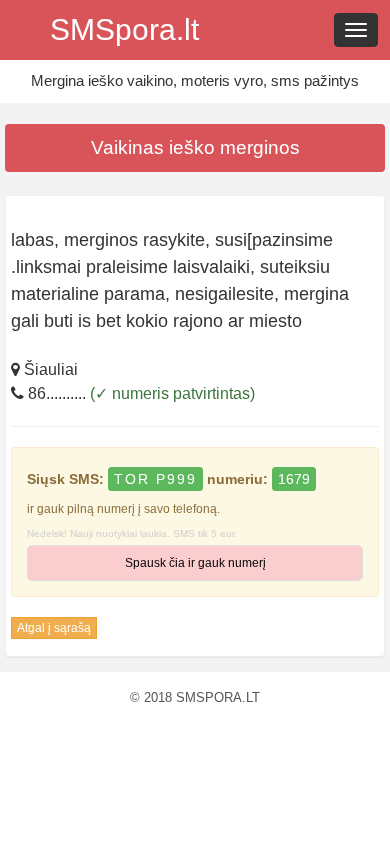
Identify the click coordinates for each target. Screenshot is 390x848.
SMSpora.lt (124, 29)
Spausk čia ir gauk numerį (195, 563)
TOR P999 (155, 479)
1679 (294, 479)
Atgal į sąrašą (54, 628)
